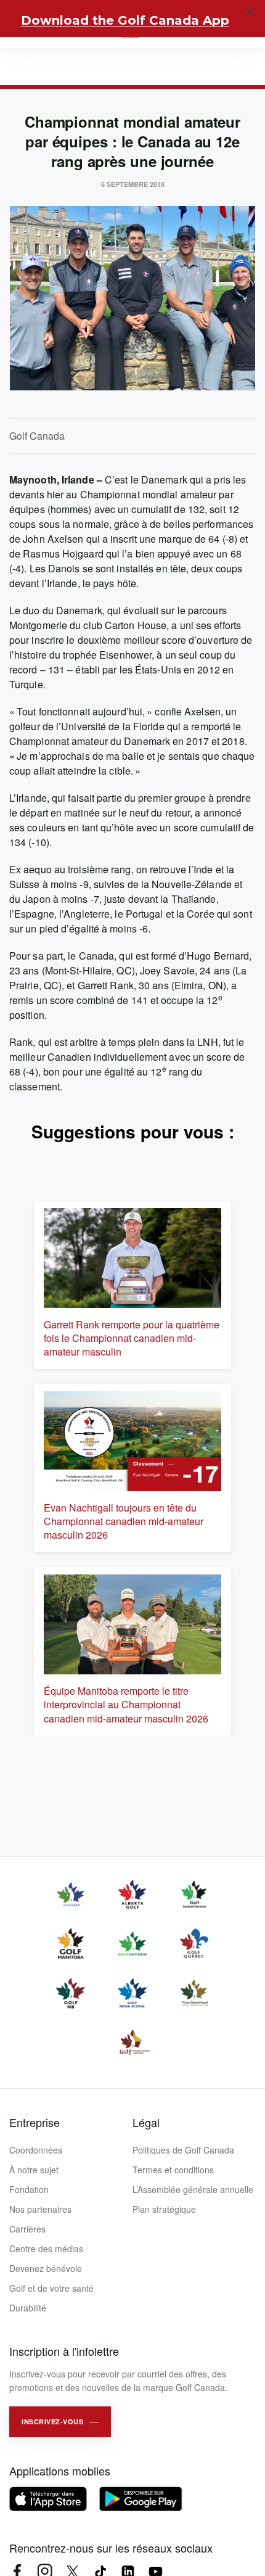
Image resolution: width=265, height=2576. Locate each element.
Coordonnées (36, 2150)
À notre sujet (34, 2170)
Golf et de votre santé (51, 2288)
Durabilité (28, 2308)
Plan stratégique (164, 2209)
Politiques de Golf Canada (183, 2150)
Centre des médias (46, 2249)
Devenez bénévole (46, 2268)
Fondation (29, 2189)
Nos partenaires (40, 2209)
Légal (146, 2122)
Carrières (27, 2229)
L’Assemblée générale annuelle (193, 2189)
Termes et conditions (173, 2170)
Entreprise (35, 2122)
